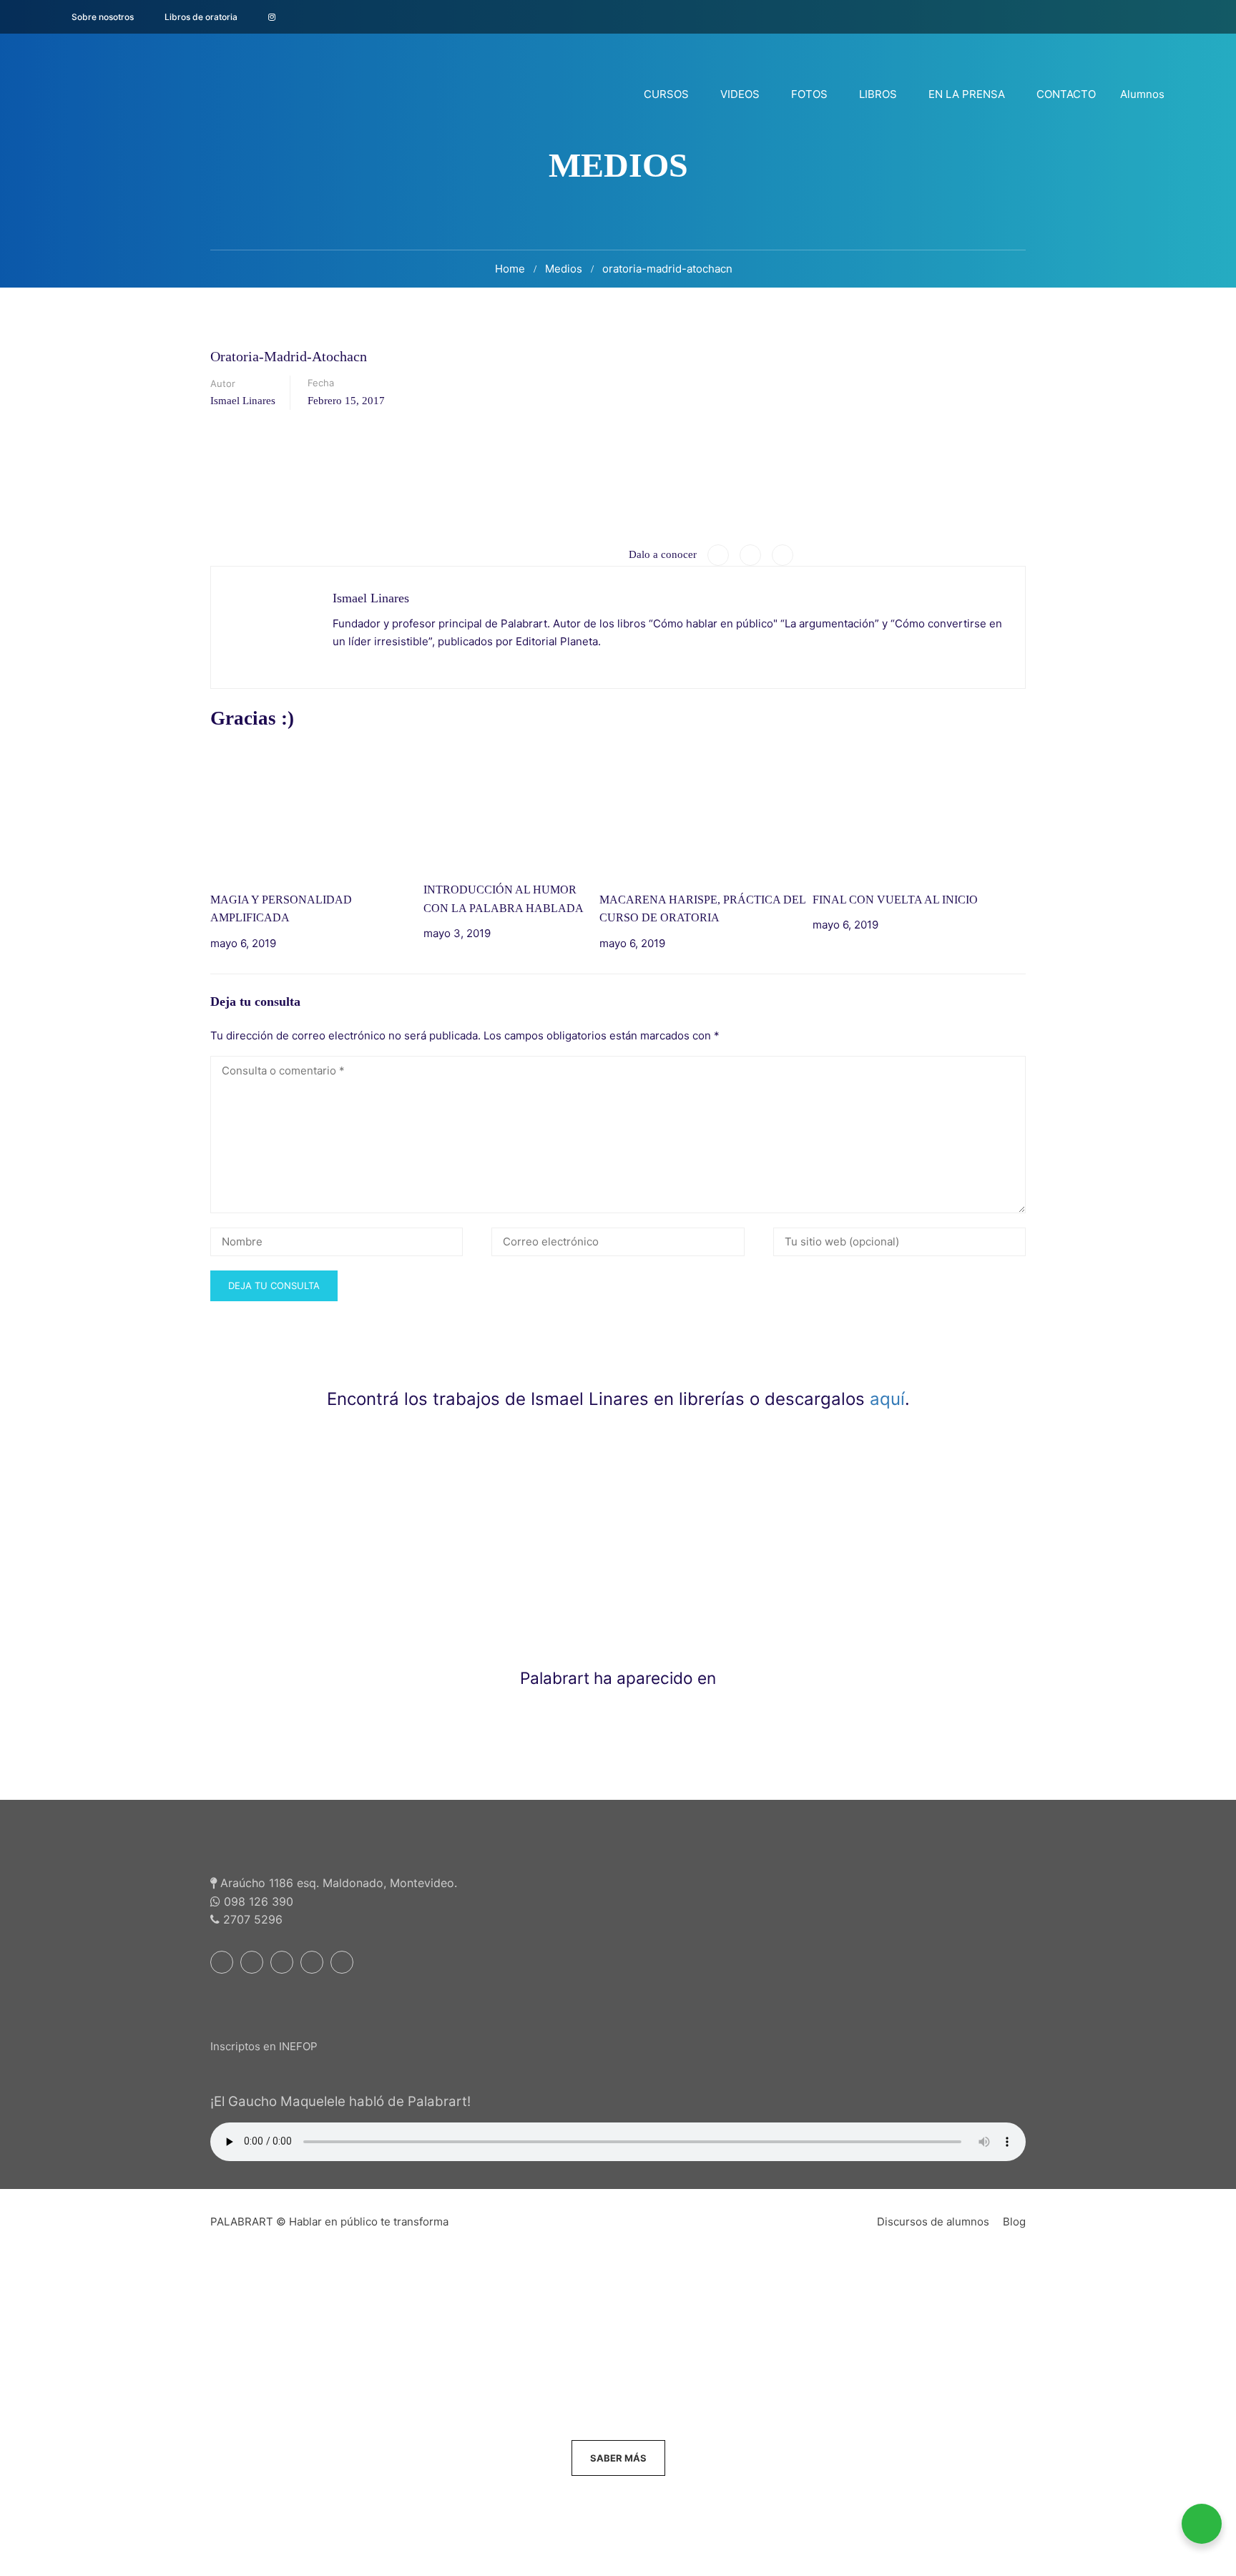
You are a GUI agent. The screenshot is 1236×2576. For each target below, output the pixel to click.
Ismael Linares (243, 401)
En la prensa (967, 94)
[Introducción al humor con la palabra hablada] (511, 807)
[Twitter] (750, 555)
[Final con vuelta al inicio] (919, 812)
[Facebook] (718, 555)
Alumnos (1142, 94)
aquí (887, 1399)
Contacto (1066, 94)
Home (510, 269)
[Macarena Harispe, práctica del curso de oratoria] (706, 812)
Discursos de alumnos (933, 2222)
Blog (1014, 2222)
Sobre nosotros (103, 17)
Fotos (809, 94)
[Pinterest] (783, 555)
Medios (564, 269)
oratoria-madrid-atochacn (667, 269)
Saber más (618, 2458)
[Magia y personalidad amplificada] (317, 812)
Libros (878, 94)
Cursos (666, 94)
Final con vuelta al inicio (895, 900)
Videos (740, 94)
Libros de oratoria (201, 17)
